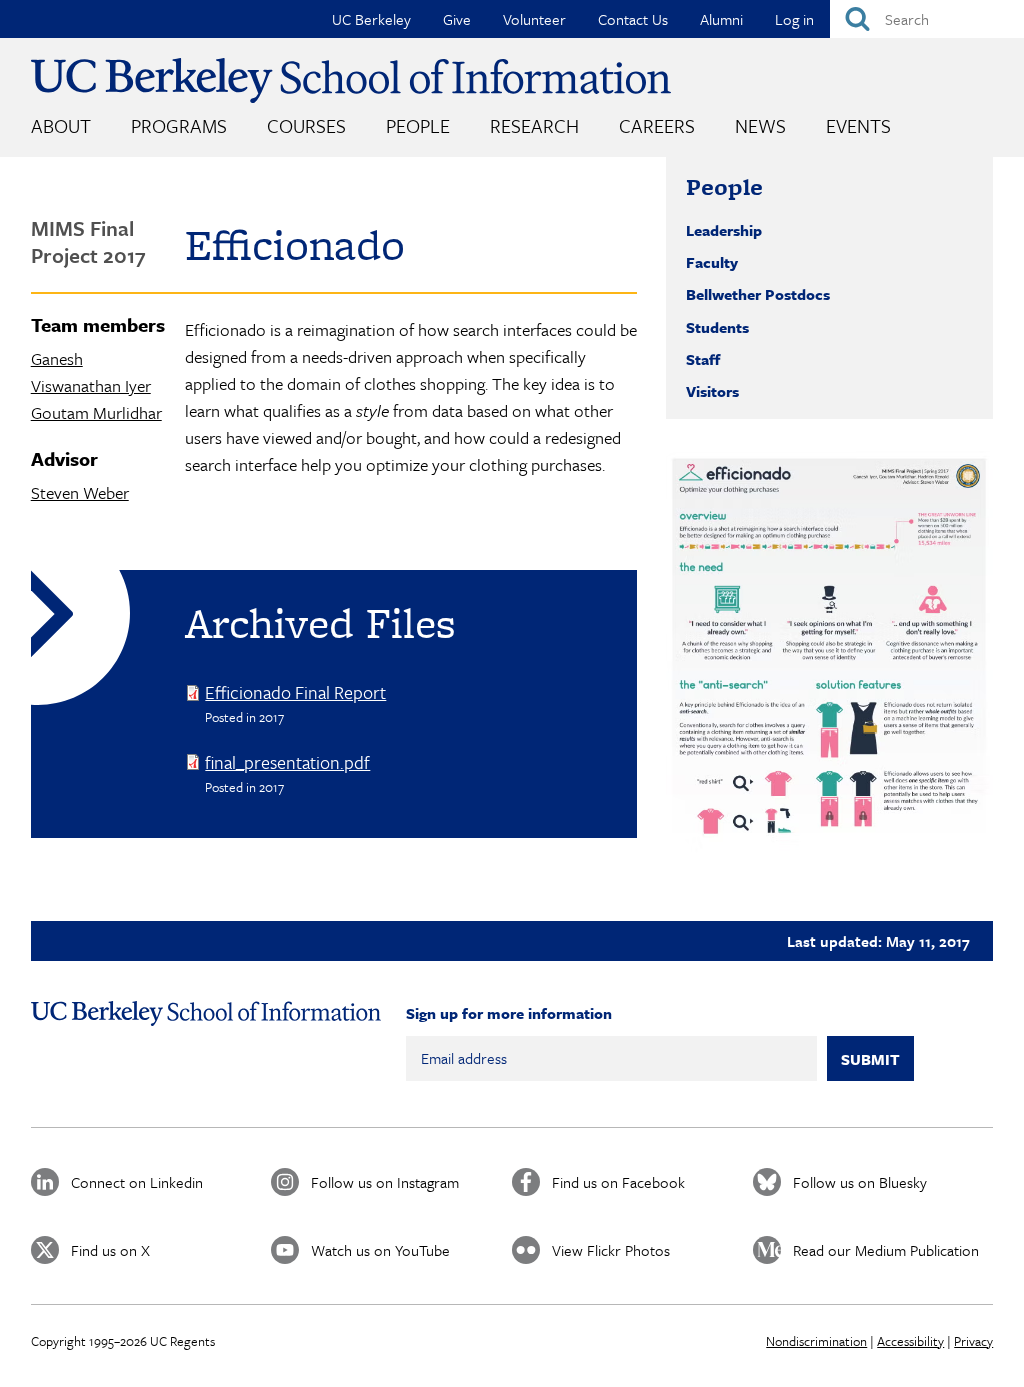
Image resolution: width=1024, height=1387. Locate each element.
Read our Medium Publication (886, 1250)
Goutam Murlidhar (96, 412)
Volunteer (534, 19)
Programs (179, 125)
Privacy (973, 1341)
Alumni (721, 19)
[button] (829, 655)
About (61, 125)
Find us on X (110, 1250)
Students (717, 327)
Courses (306, 125)
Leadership (724, 230)
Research (534, 125)
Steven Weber (80, 492)
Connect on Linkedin (137, 1182)
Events (858, 125)
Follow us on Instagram (385, 1182)
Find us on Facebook (618, 1182)
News (760, 125)
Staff (703, 359)
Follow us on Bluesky (860, 1182)
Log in (794, 19)
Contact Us (633, 19)
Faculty (712, 262)
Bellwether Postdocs (758, 294)
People (418, 125)
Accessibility (910, 1341)
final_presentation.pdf (287, 762)
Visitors (712, 391)
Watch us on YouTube (380, 1250)
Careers (657, 125)
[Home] (351, 80)
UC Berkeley (371, 19)
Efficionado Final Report (295, 692)
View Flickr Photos (611, 1250)
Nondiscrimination (816, 1341)
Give (457, 19)
